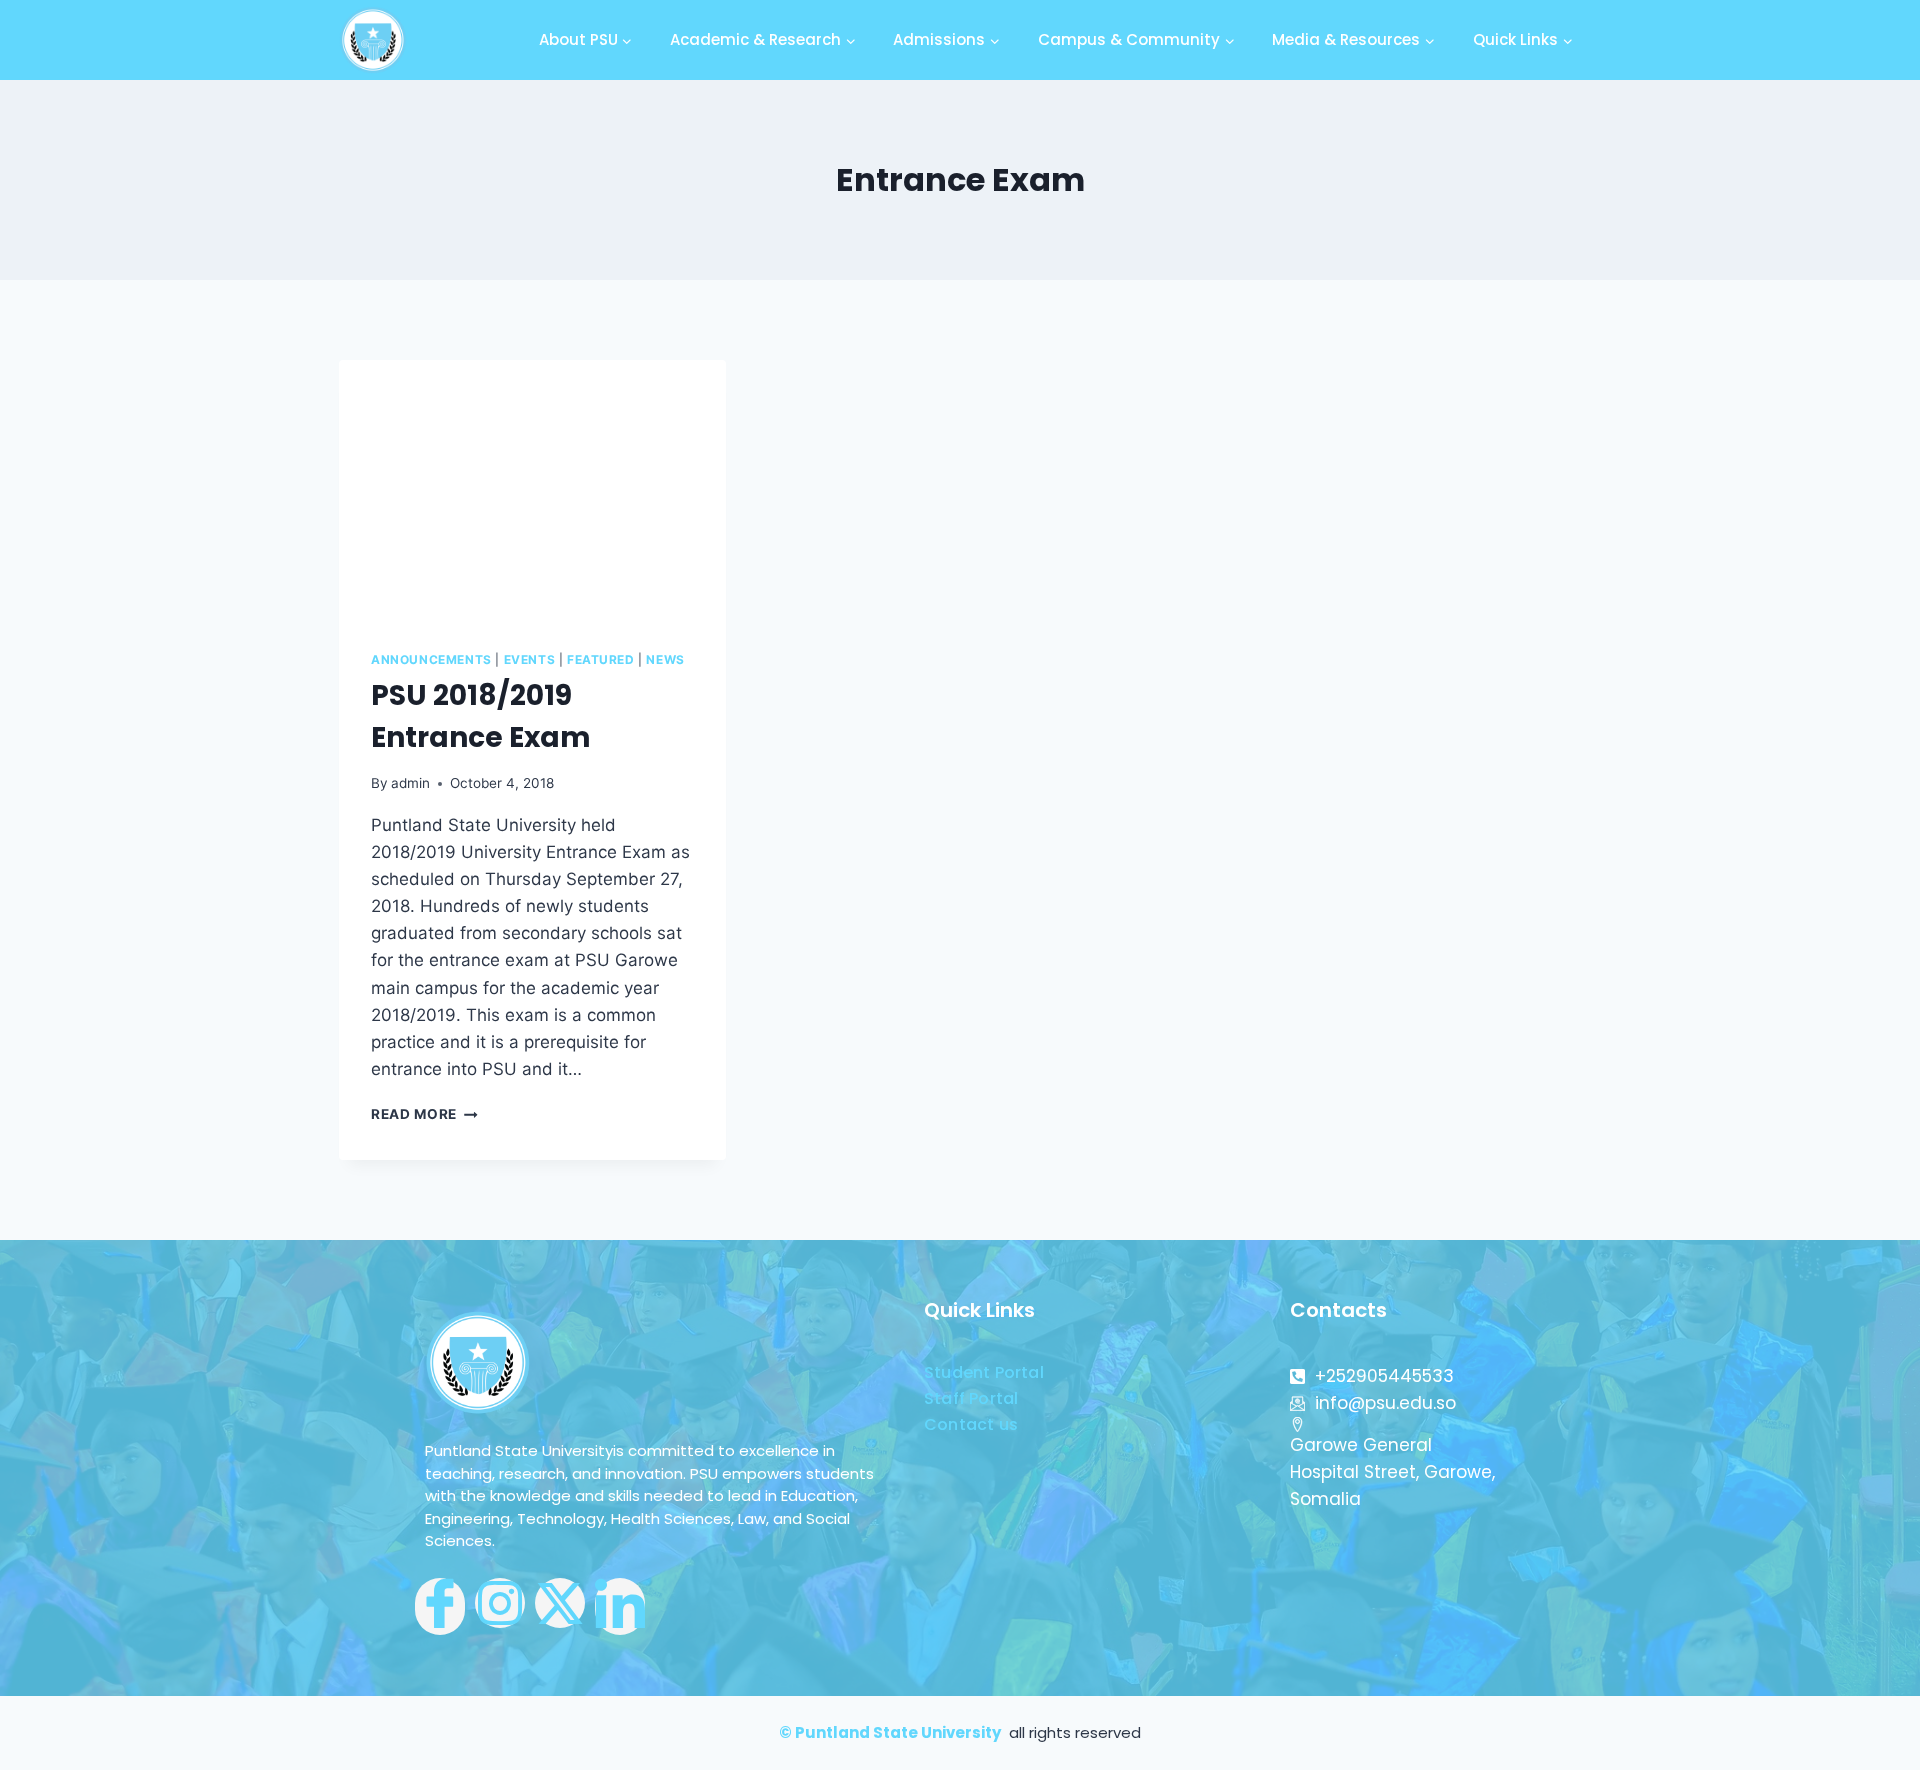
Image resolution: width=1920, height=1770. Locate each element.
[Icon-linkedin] (620, 1606)
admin (410, 783)
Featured (601, 659)
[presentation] (532, 489)
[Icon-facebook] (440, 1606)
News (665, 659)
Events (530, 659)
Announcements (431, 659)
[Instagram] (500, 1603)
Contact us (971, 1424)
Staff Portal (971, 1398)
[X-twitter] (560, 1603)
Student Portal (984, 1372)
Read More (424, 1114)
